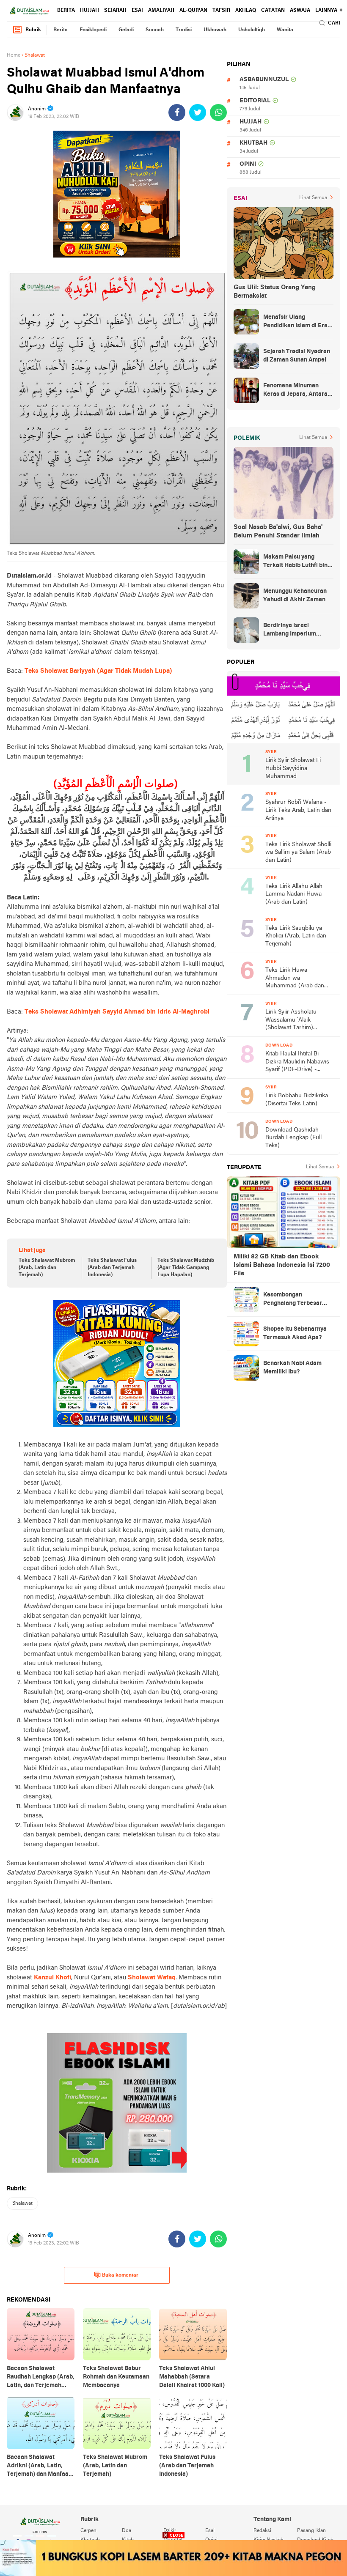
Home (14, 55)
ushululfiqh (252, 30)
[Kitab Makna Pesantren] (173, 2558)
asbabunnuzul (264, 80)
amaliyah (161, 11)
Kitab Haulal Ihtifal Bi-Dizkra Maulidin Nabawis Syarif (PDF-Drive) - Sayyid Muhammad (297, 1062)
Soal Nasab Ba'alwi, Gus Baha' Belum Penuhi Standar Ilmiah (278, 532)
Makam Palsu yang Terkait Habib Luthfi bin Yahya (295, 562)
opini (248, 164)
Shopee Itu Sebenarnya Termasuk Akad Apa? (295, 1333)
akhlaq (246, 11)
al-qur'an (193, 11)
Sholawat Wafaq (152, 1978)
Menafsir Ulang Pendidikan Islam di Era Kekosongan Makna (295, 322)
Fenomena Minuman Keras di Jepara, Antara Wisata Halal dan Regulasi (295, 391)
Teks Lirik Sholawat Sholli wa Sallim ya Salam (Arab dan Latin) (298, 852)
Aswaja (300, 11)
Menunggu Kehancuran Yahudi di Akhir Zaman (295, 596)
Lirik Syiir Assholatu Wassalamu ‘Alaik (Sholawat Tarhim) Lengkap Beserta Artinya (297, 1021)
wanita (285, 30)
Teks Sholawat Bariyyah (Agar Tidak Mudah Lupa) (98, 671)
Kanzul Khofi (52, 1978)
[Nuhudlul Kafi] (117, 194)
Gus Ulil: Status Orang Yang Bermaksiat (275, 292)
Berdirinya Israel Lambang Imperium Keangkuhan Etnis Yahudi (298, 630)
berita (66, 11)
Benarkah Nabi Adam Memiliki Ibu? (292, 1368)
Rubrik (33, 30)
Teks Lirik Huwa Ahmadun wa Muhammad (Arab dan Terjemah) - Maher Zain (296, 979)
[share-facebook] (177, 112)
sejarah (115, 11)
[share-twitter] (198, 112)
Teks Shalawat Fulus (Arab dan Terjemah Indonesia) (112, 1268)
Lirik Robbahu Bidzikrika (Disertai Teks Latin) (297, 1100)
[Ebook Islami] (117, 2103)
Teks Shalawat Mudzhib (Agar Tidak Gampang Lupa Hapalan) (186, 1268)
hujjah (90, 11)
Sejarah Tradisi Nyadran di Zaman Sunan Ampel (297, 356)
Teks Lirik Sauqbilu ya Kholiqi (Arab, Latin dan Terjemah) (296, 936)
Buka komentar (120, 2275)
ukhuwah (215, 30)
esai (137, 11)
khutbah (253, 143)
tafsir (221, 11)
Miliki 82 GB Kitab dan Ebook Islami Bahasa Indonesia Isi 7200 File (282, 1265)
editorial (255, 101)
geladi (126, 30)
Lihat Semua (313, 198)
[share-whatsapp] (218, 112)
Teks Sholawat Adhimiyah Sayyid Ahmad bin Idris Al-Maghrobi (117, 1012)
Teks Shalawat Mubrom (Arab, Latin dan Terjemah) (47, 1268)
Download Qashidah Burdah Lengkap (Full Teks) (293, 1138)
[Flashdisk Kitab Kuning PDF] (117, 1364)
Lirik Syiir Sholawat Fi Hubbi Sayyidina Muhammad (293, 768)
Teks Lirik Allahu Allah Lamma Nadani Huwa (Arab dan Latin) (294, 894)
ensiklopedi (93, 30)
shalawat (22, 2203)
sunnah (155, 30)
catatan (273, 11)
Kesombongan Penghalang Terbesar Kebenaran (293, 1300)
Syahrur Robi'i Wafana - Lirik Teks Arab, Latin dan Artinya (298, 810)
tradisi (184, 30)
